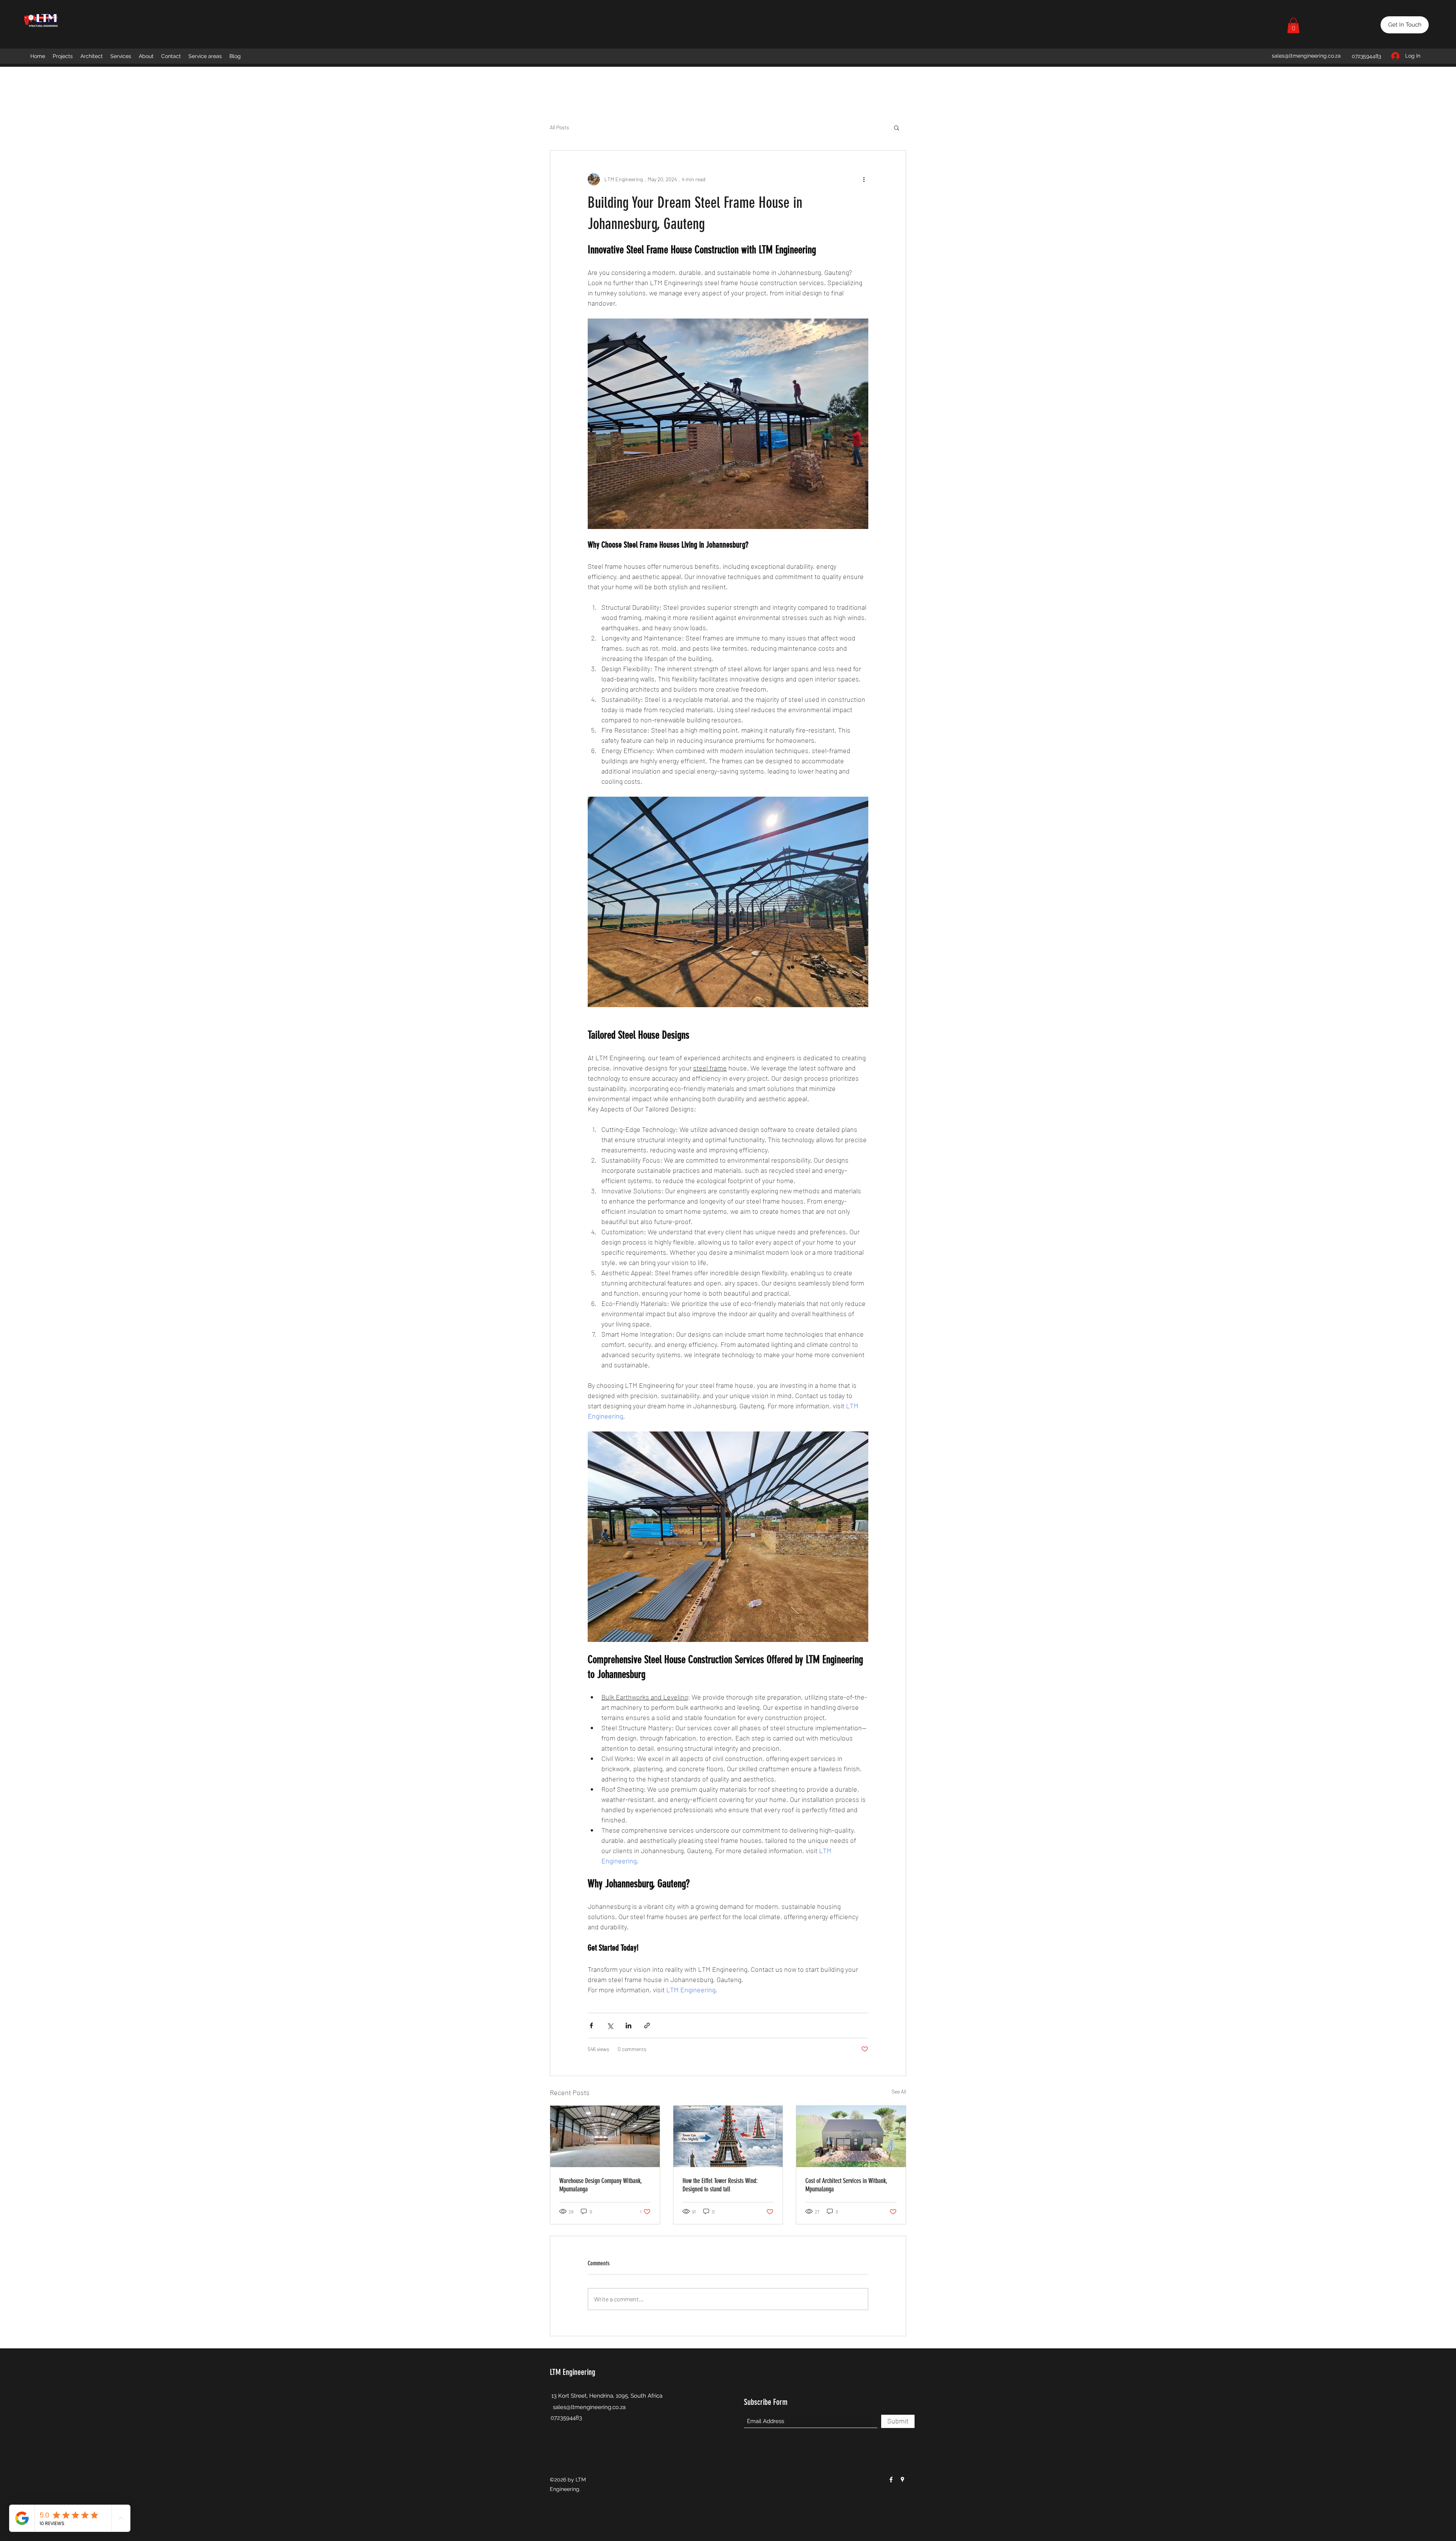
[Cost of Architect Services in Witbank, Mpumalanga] (851, 2136)
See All (899, 2091)
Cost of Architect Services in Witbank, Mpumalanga (846, 2185)
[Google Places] (902, 2480)
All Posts (559, 127)
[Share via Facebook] (591, 2025)
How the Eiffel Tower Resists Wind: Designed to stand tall (720, 2185)
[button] (1293, 26)
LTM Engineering (573, 2372)
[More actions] (864, 179)
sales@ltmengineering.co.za (1306, 56)
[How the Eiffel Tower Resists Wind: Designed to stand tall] (728, 2136)
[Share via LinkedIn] (628, 2025)
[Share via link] (647, 2025)
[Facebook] (891, 2480)
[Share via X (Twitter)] (610, 2025)
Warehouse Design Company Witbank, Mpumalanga (601, 2185)
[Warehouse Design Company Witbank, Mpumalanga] (605, 2136)
